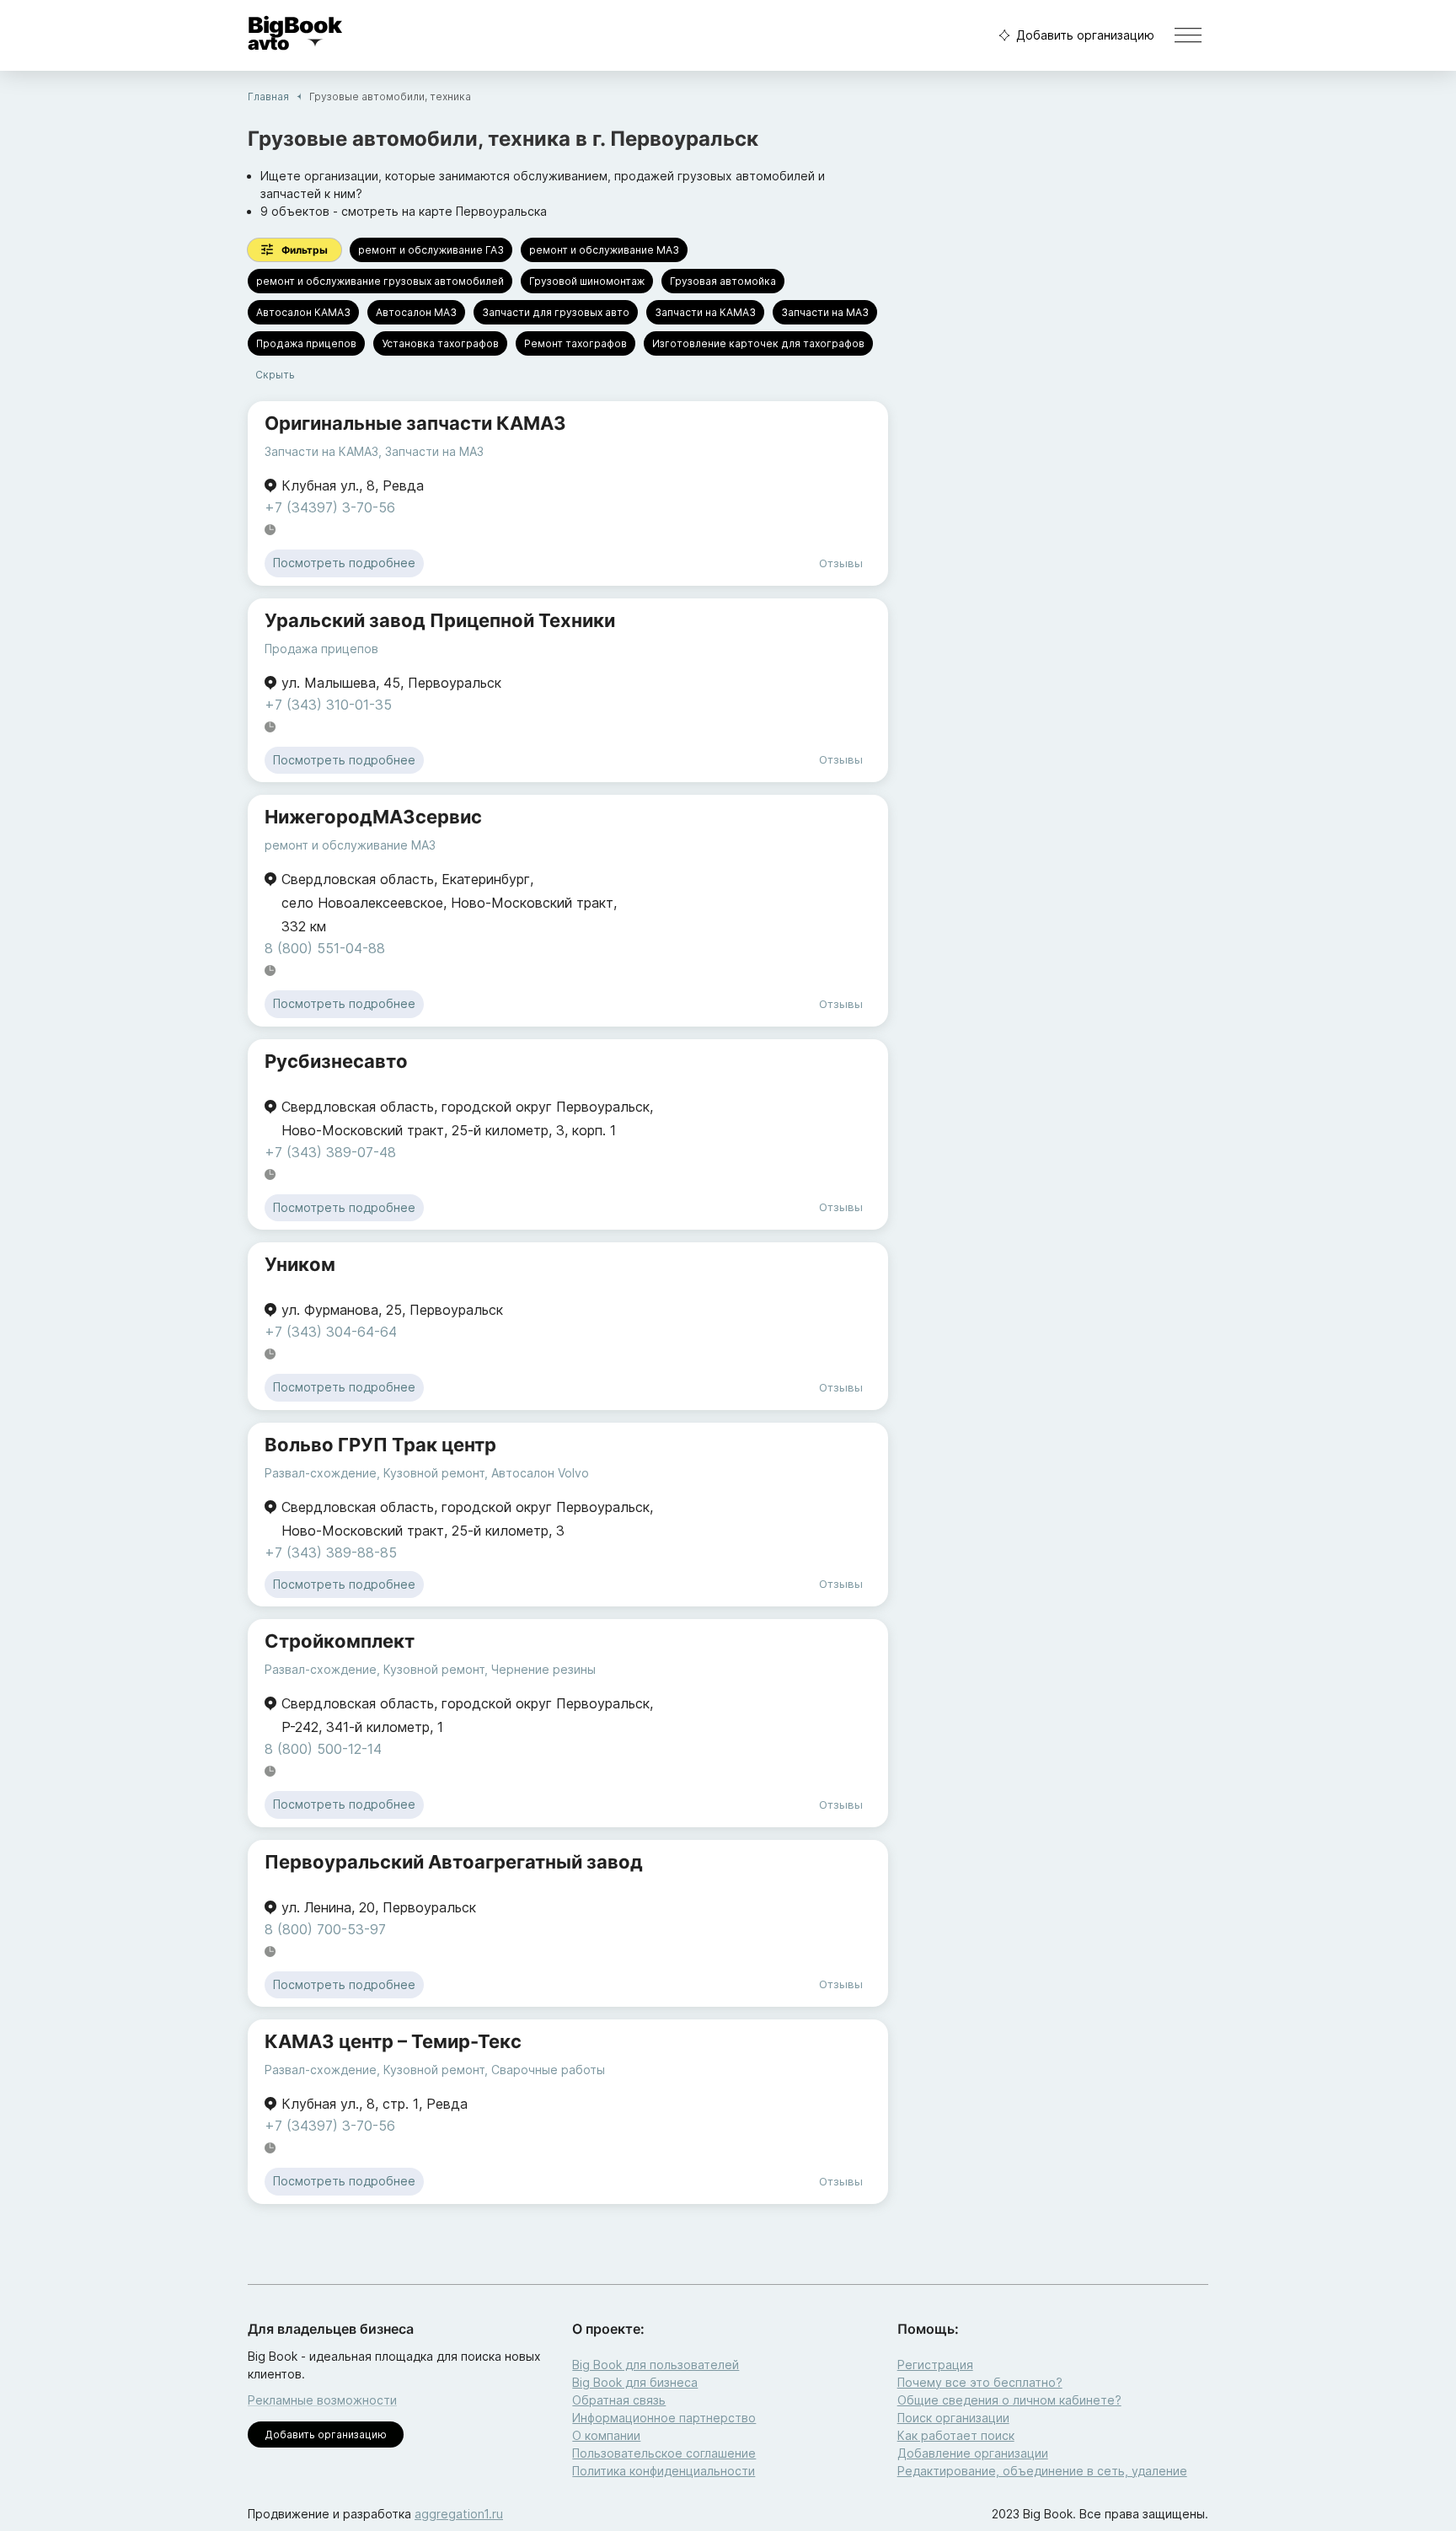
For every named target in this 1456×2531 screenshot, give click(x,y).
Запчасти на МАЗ (825, 312)
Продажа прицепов (306, 343)
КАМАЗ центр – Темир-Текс (393, 2041)
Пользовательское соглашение (664, 2453)
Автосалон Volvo (540, 1473)
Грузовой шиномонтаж (587, 281)
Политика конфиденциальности (664, 2471)
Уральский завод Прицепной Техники (440, 620)
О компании (606, 2435)
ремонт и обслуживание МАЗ (604, 250)
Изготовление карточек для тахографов (758, 343)
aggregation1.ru (459, 2514)
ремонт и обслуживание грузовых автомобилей (380, 281)
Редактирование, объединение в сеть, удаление (1042, 2471)
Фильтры (305, 250)
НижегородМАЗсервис (373, 817)
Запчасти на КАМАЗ (705, 312)
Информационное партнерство (664, 2418)
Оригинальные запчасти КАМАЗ (415, 423)
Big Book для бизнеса (635, 2382)
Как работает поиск (956, 2435)
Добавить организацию (1085, 35)
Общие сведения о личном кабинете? (1009, 2400)
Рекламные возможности (322, 2400)
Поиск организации (953, 2418)
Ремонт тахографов (575, 343)
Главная (268, 97)
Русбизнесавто (336, 1061)
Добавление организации (973, 2453)
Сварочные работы (548, 2070)
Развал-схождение (321, 1473)
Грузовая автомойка (723, 281)
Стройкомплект (340, 1641)
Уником (300, 1264)
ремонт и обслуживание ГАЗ (431, 250)
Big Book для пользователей (656, 2365)
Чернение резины (543, 1669)
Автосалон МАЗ (416, 312)
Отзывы (841, 563)
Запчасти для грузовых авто (556, 312)
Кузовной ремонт (434, 1473)
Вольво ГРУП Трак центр (380, 1445)
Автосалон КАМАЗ (303, 312)
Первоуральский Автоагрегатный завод (454, 1862)
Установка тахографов (440, 343)
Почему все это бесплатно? (980, 2382)
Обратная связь (619, 2400)
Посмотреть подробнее (344, 563)
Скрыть (275, 375)
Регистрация (935, 2365)
